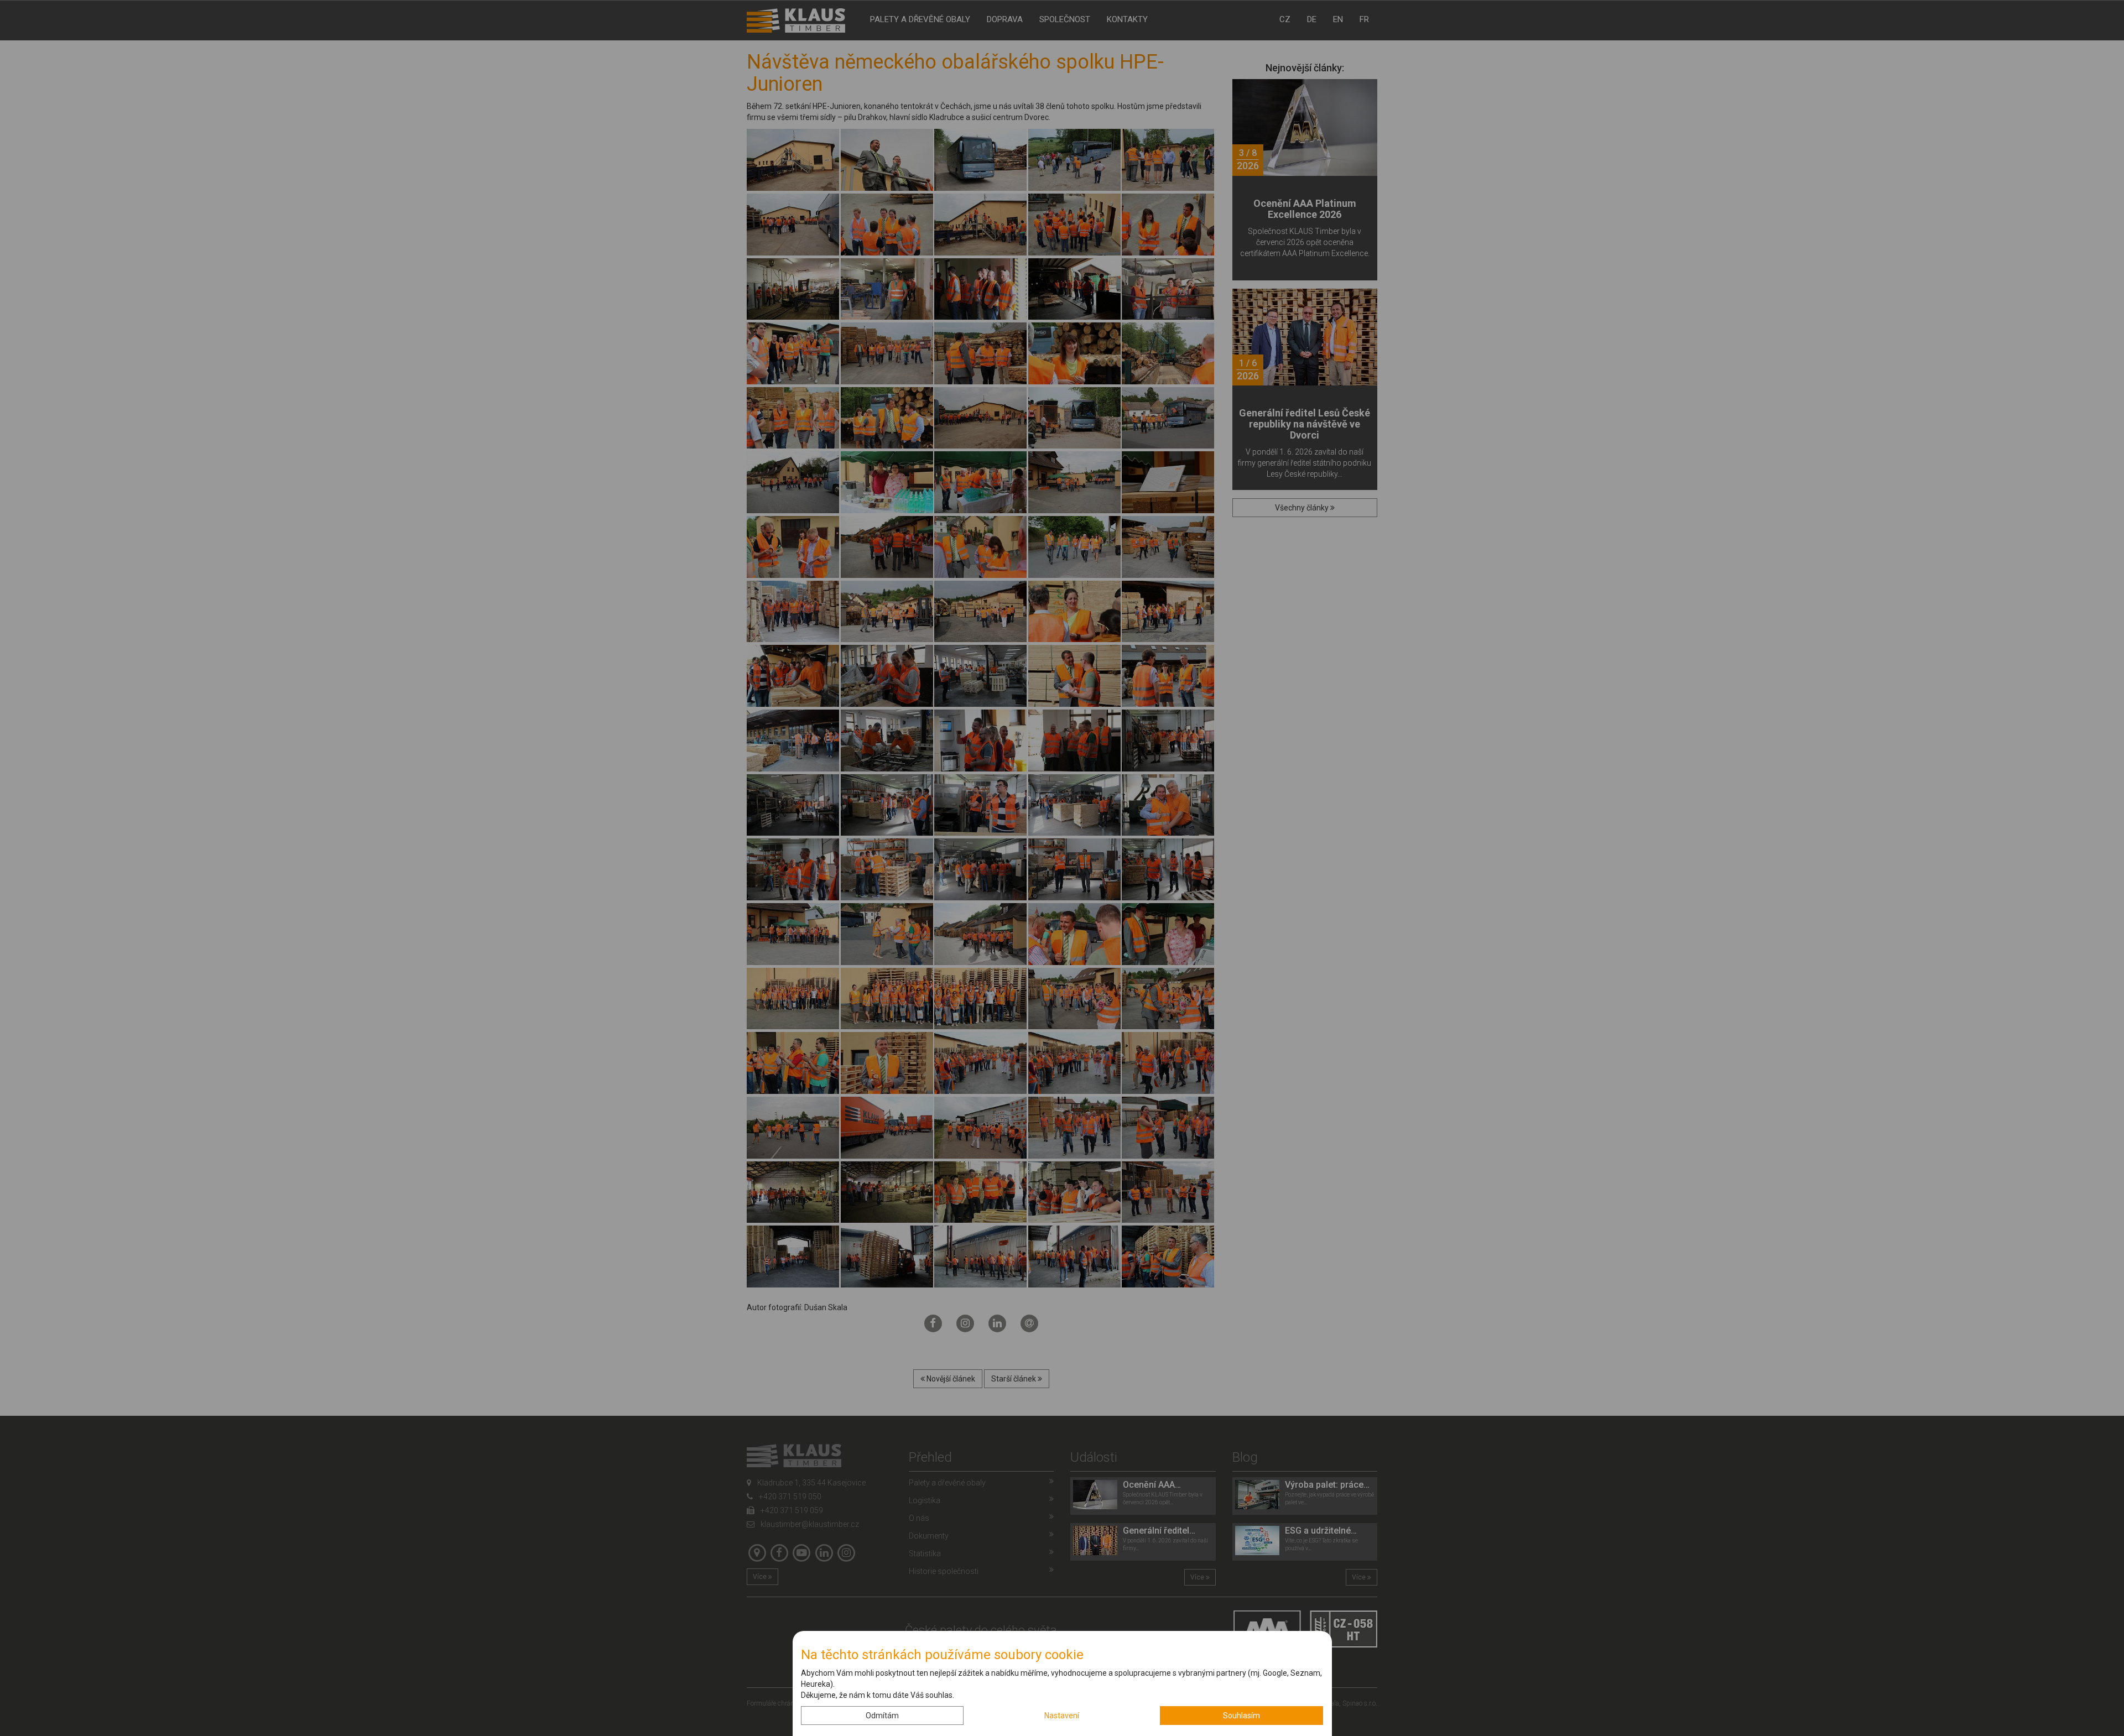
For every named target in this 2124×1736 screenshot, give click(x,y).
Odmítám (882, 1716)
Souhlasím (1241, 1716)
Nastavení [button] (1062, 1716)
